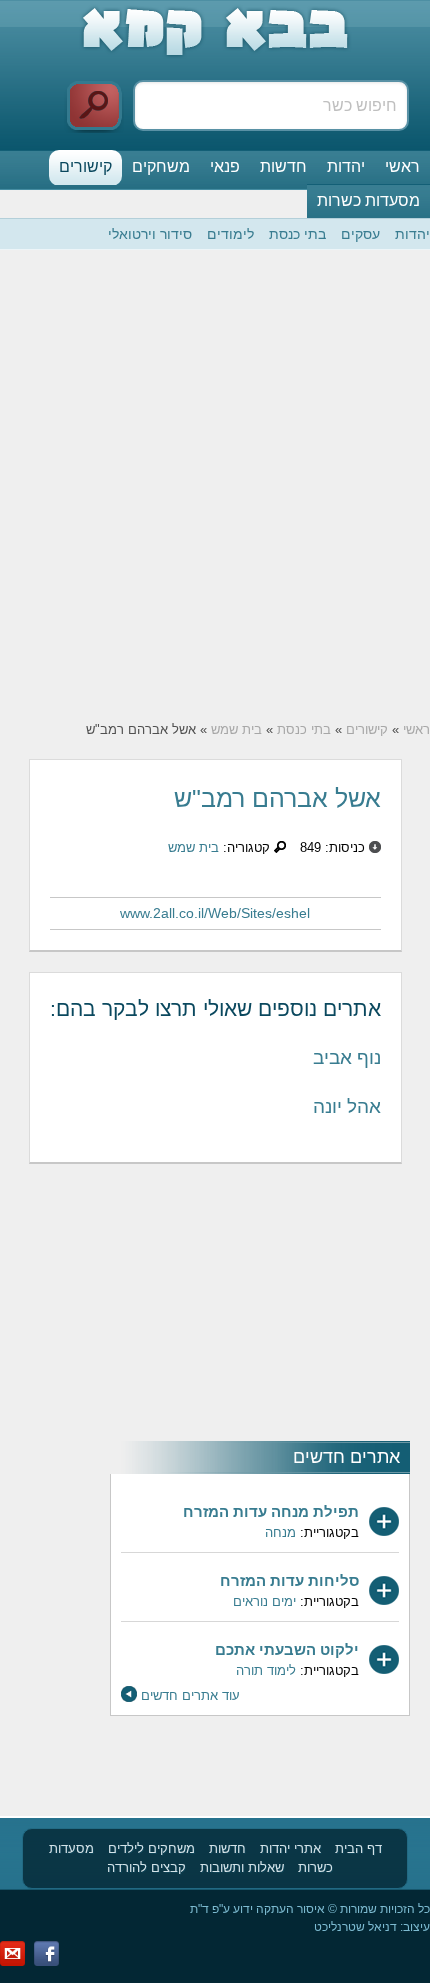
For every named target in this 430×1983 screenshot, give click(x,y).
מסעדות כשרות (368, 200)
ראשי (402, 166)
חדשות (283, 166)
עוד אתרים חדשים (190, 1695)
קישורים (85, 166)
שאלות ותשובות (242, 1867)
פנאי (225, 166)
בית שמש (236, 729)
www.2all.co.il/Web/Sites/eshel (215, 913)
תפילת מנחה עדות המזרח (271, 1511)
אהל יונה (347, 1106)
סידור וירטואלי (150, 234)
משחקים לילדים (151, 1848)
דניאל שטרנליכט (355, 1927)
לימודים (230, 234)
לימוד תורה (266, 1670)
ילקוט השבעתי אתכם (287, 1649)
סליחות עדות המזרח (289, 1580)
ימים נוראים (264, 1601)
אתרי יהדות (290, 1848)
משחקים (161, 166)
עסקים (360, 234)
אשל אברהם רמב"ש (277, 798)
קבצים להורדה (146, 1867)
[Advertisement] (215, 485)
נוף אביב (347, 1057)
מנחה (280, 1532)
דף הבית (358, 1848)
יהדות (346, 166)
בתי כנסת (297, 234)
